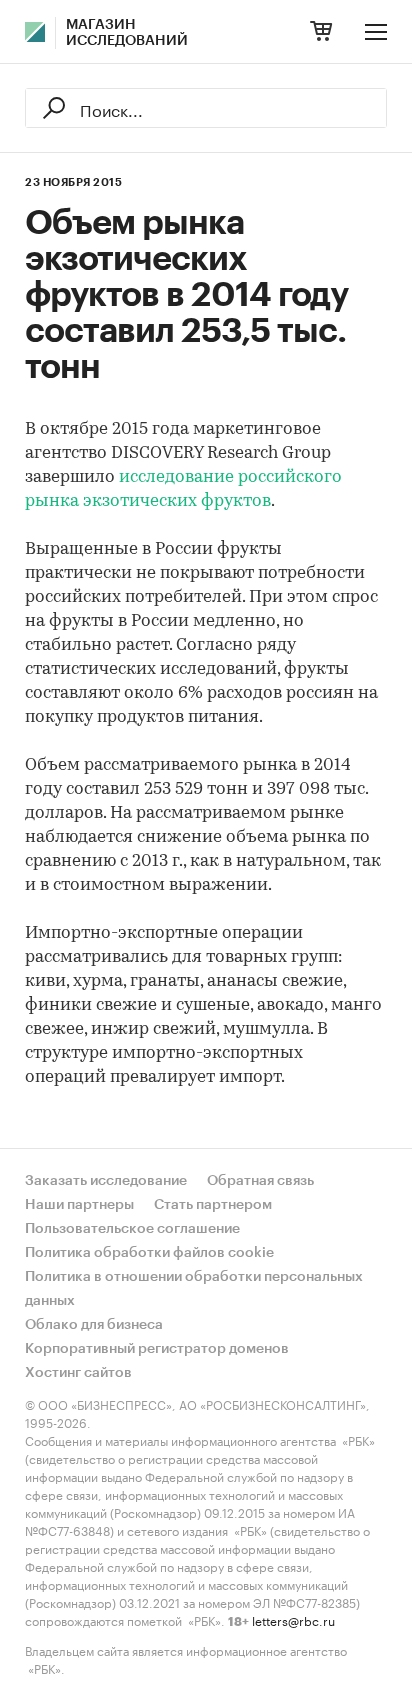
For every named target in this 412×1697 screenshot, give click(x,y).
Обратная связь (260, 1181)
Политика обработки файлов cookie (149, 1253)
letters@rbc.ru (293, 1619)
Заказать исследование (106, 1181)
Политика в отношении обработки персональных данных (194, 1289)
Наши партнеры (79, 1205)
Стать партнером (213, 1205)
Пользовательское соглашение (132, 1229)
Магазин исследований (127, 33)
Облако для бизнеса (94, 1325)
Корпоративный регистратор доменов (157, 1349)
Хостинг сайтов (78, 1373)
